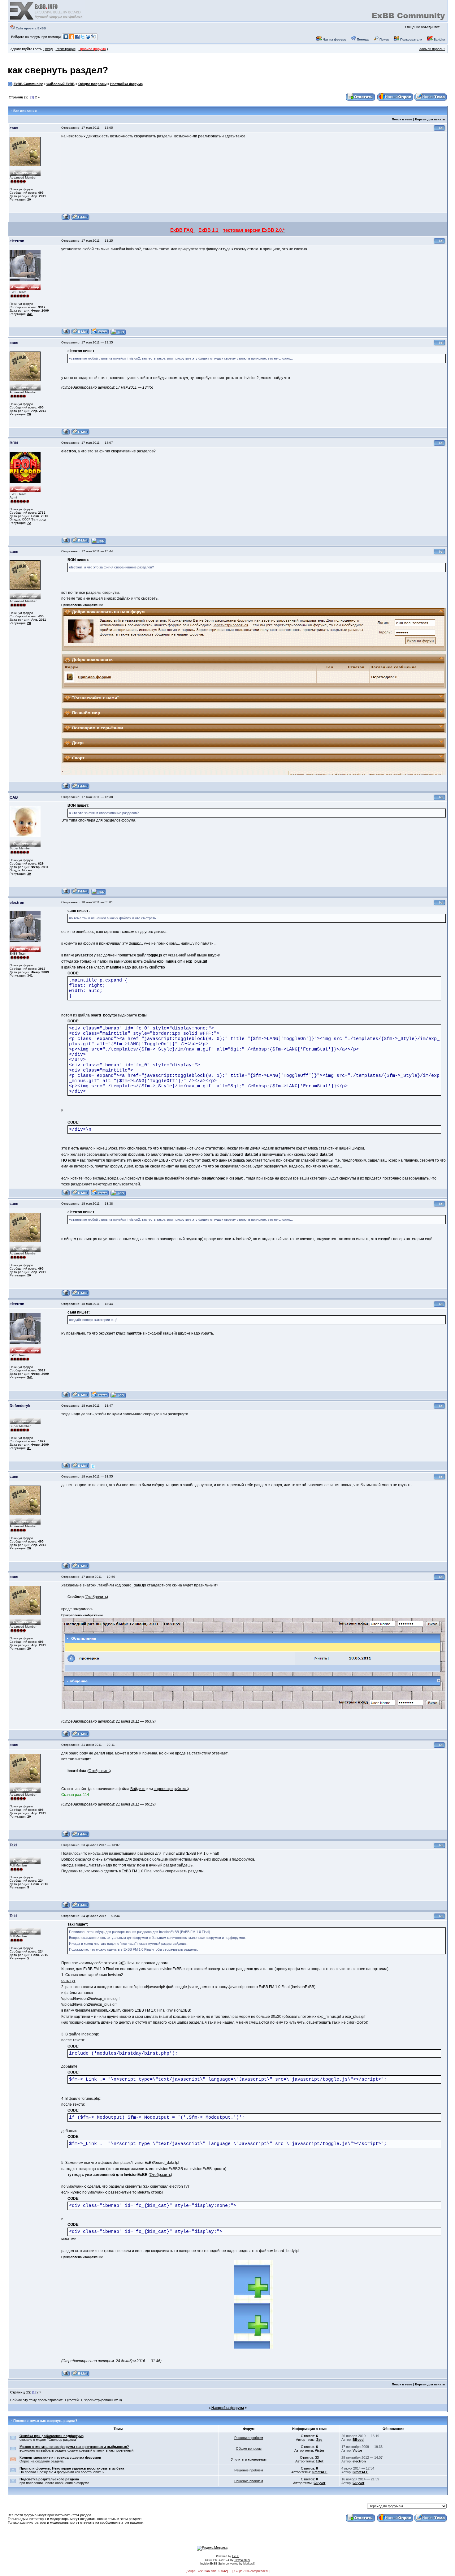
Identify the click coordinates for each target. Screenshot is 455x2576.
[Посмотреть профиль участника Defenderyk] (66, 1468)
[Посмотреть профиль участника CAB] (66, 893)
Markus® (249, 2564)
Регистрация (66, 49)
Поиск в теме (402, 119)
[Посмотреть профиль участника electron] (66, 334)
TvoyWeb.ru (242, 2560)
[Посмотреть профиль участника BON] (66, 543)
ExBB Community (28, 84)
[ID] (440, 130)
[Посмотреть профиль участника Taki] (66, 1907)
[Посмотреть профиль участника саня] (66, 219)
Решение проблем (249, 2438)
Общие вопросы (92, 84)
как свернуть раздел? (58, 70)
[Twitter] (93, 1468)
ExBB (236, 2556)
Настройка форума (126, 84)
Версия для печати (430, 119)
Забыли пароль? (432, 49)
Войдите (138, 1789)
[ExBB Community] (47, 19)
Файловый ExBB (61, 84)
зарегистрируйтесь (171, 1789)
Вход (49, 49)
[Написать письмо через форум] (80, 219)
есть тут (68, 1981)
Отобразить (96, 1597)
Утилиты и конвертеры (249, 2459)
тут (187, 2186)
